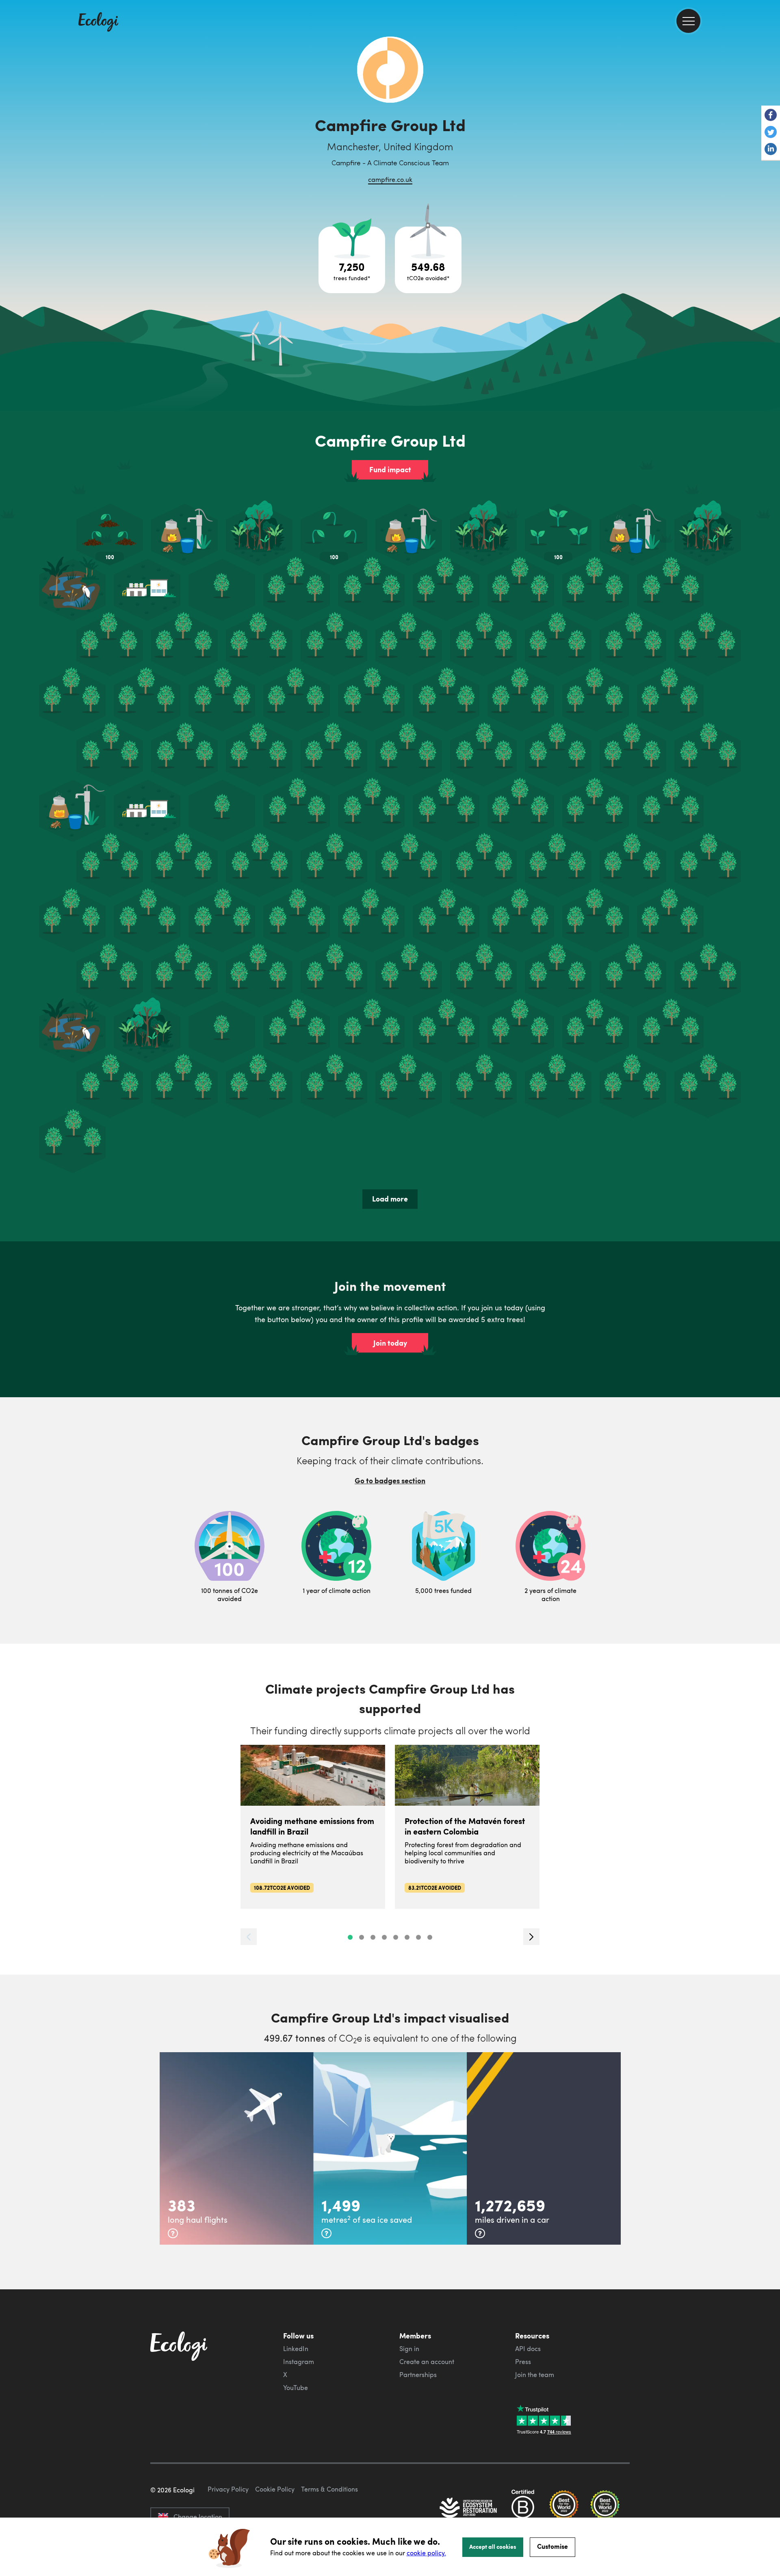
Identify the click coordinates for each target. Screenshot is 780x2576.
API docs (528, 2349)
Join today (390, 1343)
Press (523, 2362)
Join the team (535, 2375)
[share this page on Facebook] (771, 116)
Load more (390, 1199)
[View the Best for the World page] (564, 2509)
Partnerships (418, 2375)
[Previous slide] (249, 1937)
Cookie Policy (275, 2489)
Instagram (299, 2362)
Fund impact (390, 469)
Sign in (409, 2349)
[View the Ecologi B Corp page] (523, 2509)
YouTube (296, 2388)
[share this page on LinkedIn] (771, 150)
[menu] (688, 21)
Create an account (427, 2362)
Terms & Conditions (329, 2489)
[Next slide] (531, 1937)
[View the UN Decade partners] (469, 2509)
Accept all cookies (493, 2546)
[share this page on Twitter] (771, 133)
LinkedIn (296, 2349)
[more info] (173, 2233)
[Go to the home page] (98, 23)
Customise (552, 2546)
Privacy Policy (228, 2489)
